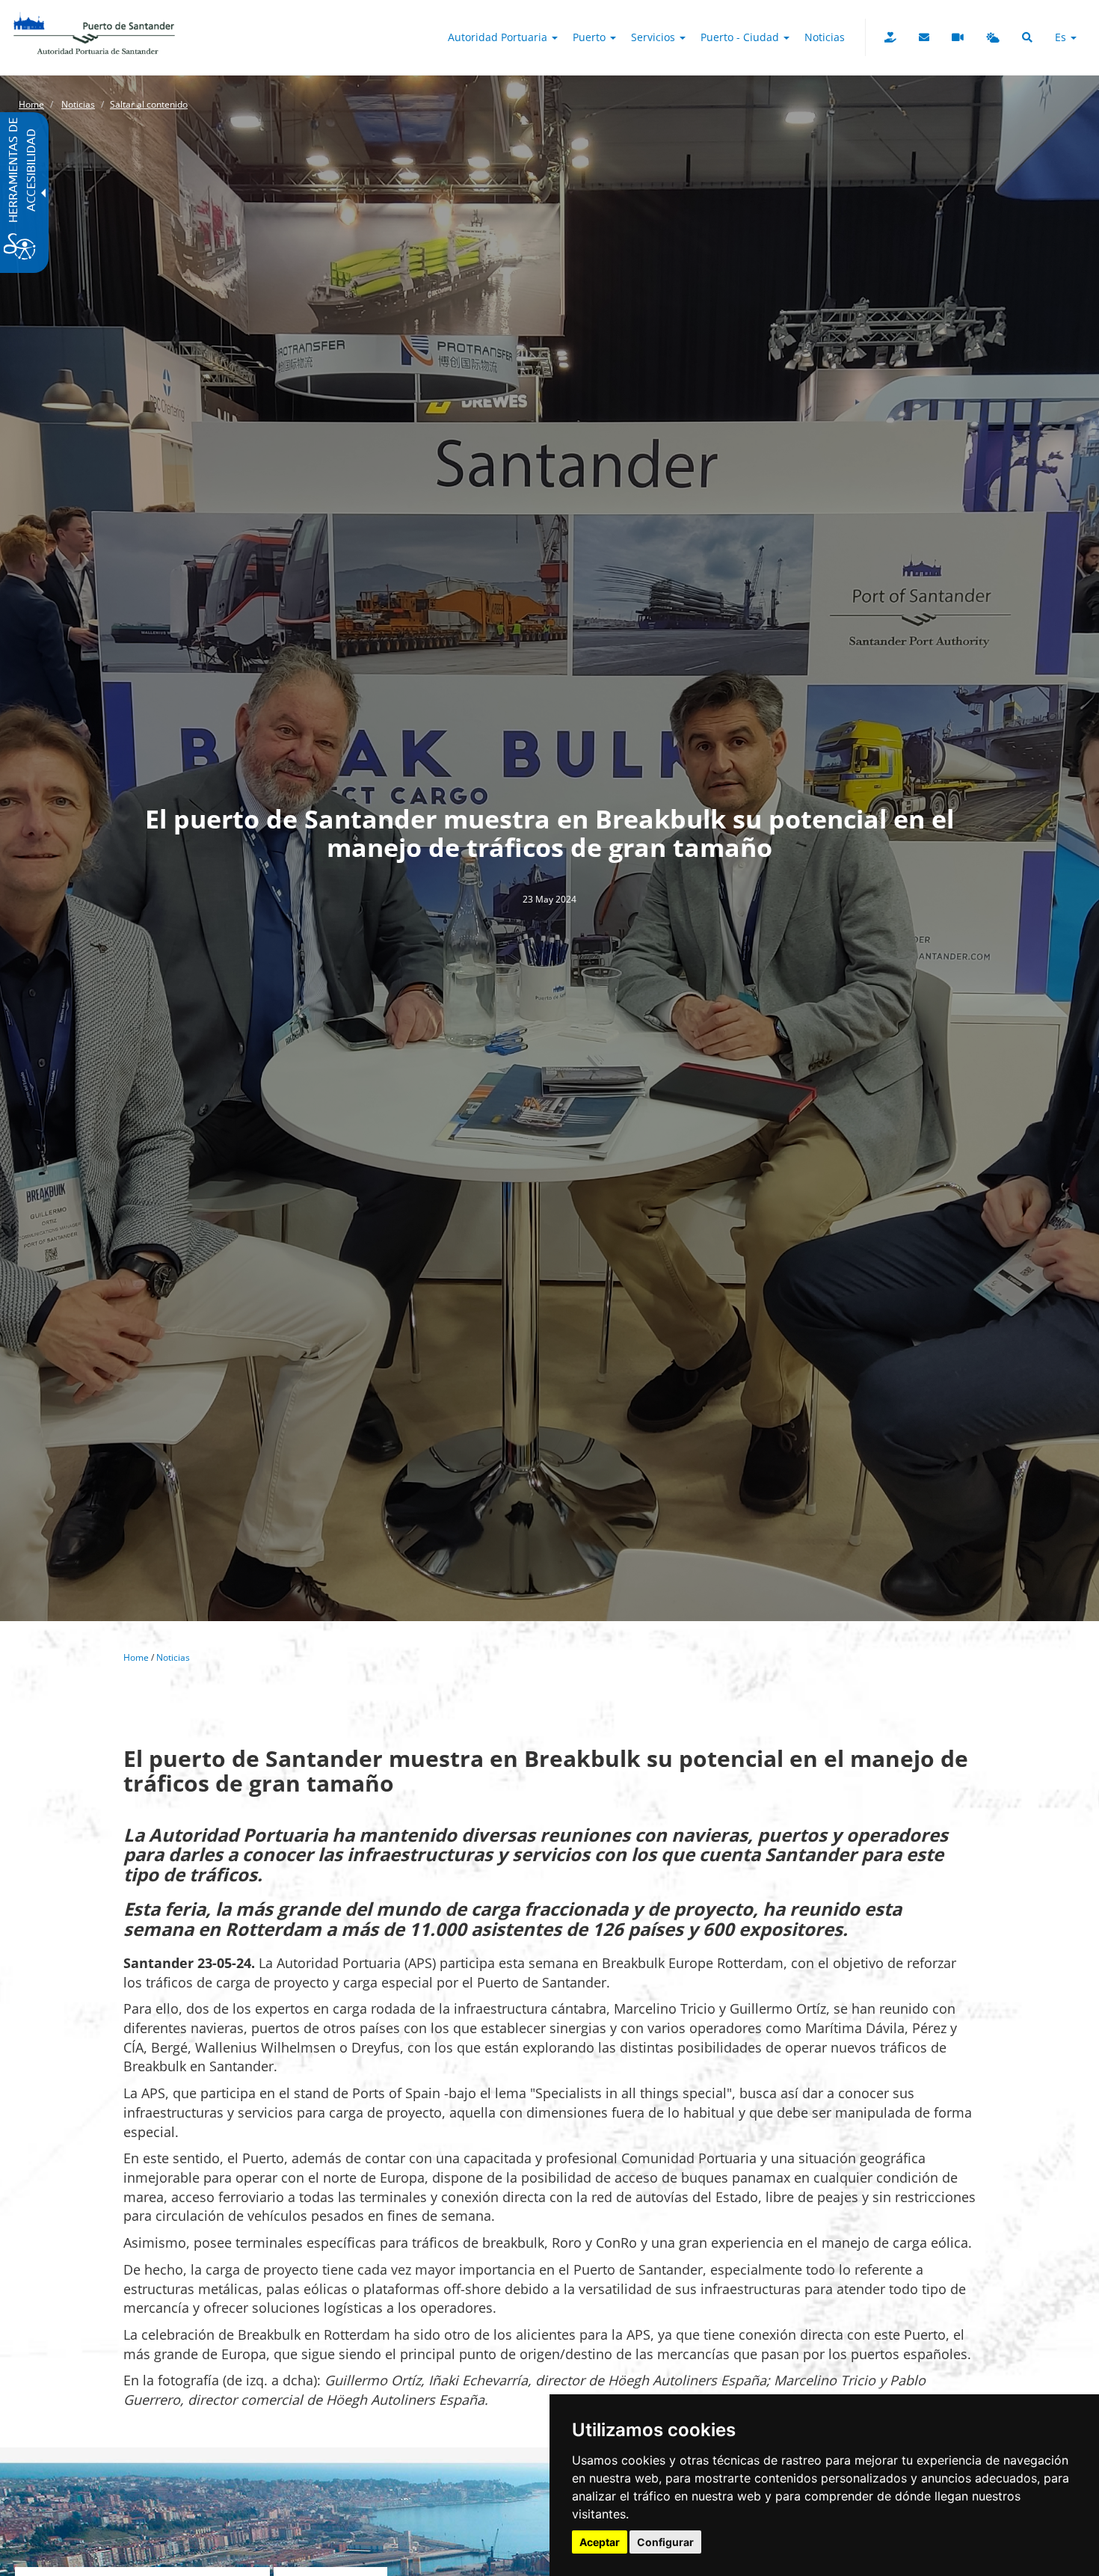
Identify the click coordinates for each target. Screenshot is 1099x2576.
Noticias (78, 104)
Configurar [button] (665, 2542)
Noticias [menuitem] (825, 37)
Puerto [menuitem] (591, 37)
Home (31, 104)
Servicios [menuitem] (655, 37)
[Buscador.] (1027, 37)
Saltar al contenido (149, 104)
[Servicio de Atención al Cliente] (924, 37)
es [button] (1062, 37)
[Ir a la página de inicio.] (94, 19)
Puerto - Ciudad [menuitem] (741, 37)
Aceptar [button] (600, 2542)
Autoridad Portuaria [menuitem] (499, 37)
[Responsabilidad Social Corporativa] (890, 37)
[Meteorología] (993, 37)
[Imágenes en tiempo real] (958, 37)
